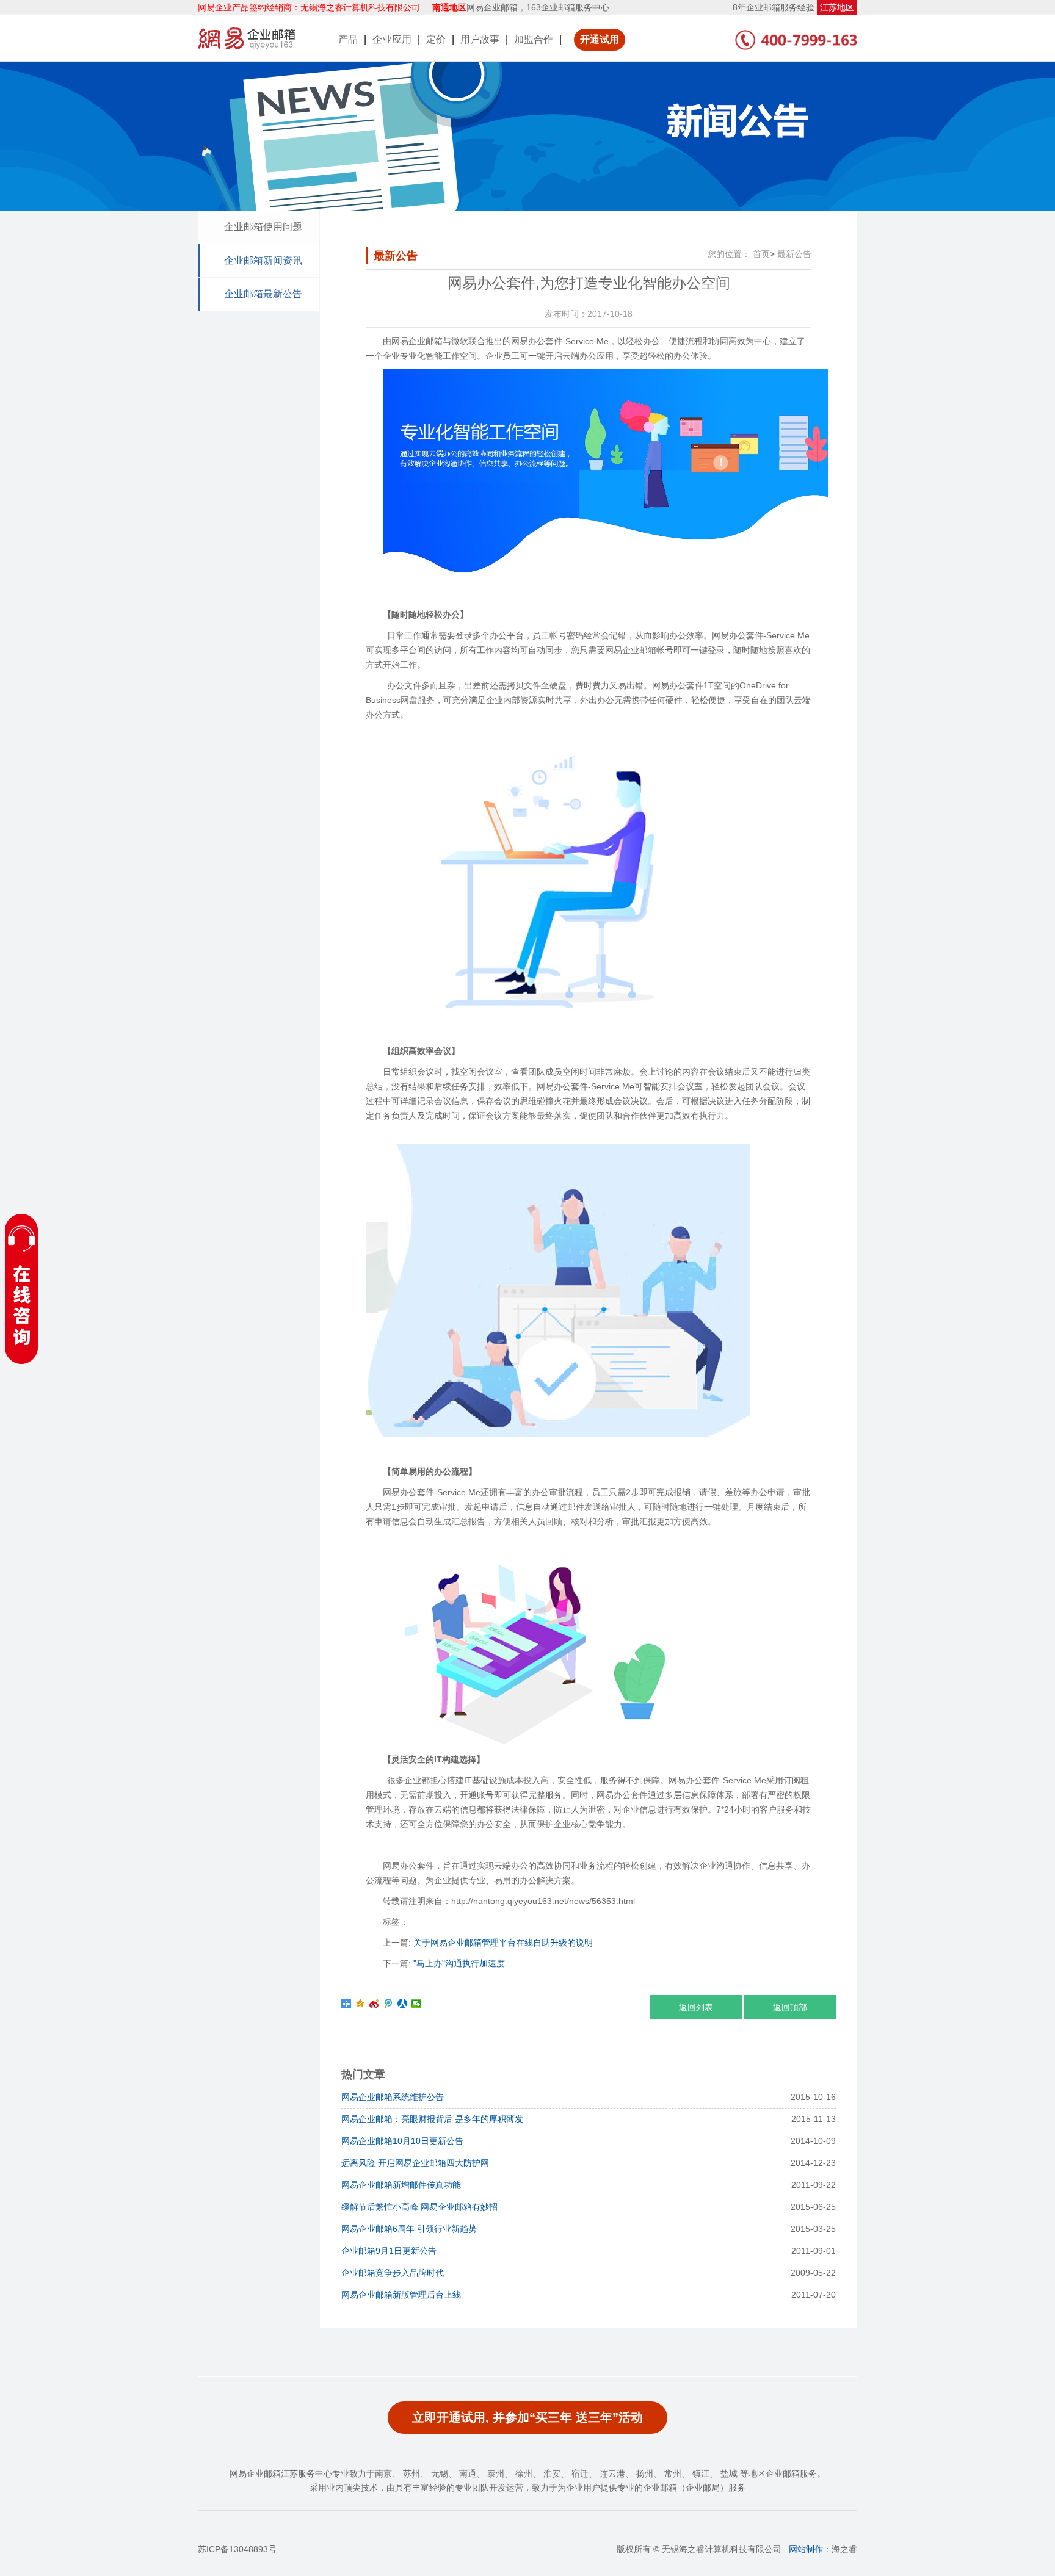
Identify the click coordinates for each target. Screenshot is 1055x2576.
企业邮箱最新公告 (263, 294)
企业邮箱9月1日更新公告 (389, 2251)
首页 (761, 254)
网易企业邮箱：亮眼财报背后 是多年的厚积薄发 (432, 2119)
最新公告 (794, 254)
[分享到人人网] (403, 2004)
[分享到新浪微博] (375, 2004)
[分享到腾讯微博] (389, 2004)
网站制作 (806, 2549)
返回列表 (696, 2007)
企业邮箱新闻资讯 (263, 260)
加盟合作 (534, 39)
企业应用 (392, 39)
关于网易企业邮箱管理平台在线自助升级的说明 (503, 1943)
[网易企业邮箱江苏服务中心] (247, 38)
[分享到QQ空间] (361, 2004)
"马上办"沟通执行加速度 (459, 1963)
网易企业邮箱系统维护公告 (393, 2097)
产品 (348, 39)
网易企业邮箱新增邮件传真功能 (401, 2185)
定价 (436, 39)
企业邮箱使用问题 (263, 227)
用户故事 (480, 39)
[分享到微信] (417, 2004)
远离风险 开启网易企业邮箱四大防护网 (415, 2163)
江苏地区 (837, 7)
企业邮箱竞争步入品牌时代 (393, 2273)
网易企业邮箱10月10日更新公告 (402, 2141)
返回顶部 (790, 2007)
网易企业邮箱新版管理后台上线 (401, 2295)
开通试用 (600, 39)
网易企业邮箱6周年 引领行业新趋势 (409, 2229)
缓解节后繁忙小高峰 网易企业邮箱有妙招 (419, 2207)
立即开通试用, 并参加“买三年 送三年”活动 (527, 2417)
